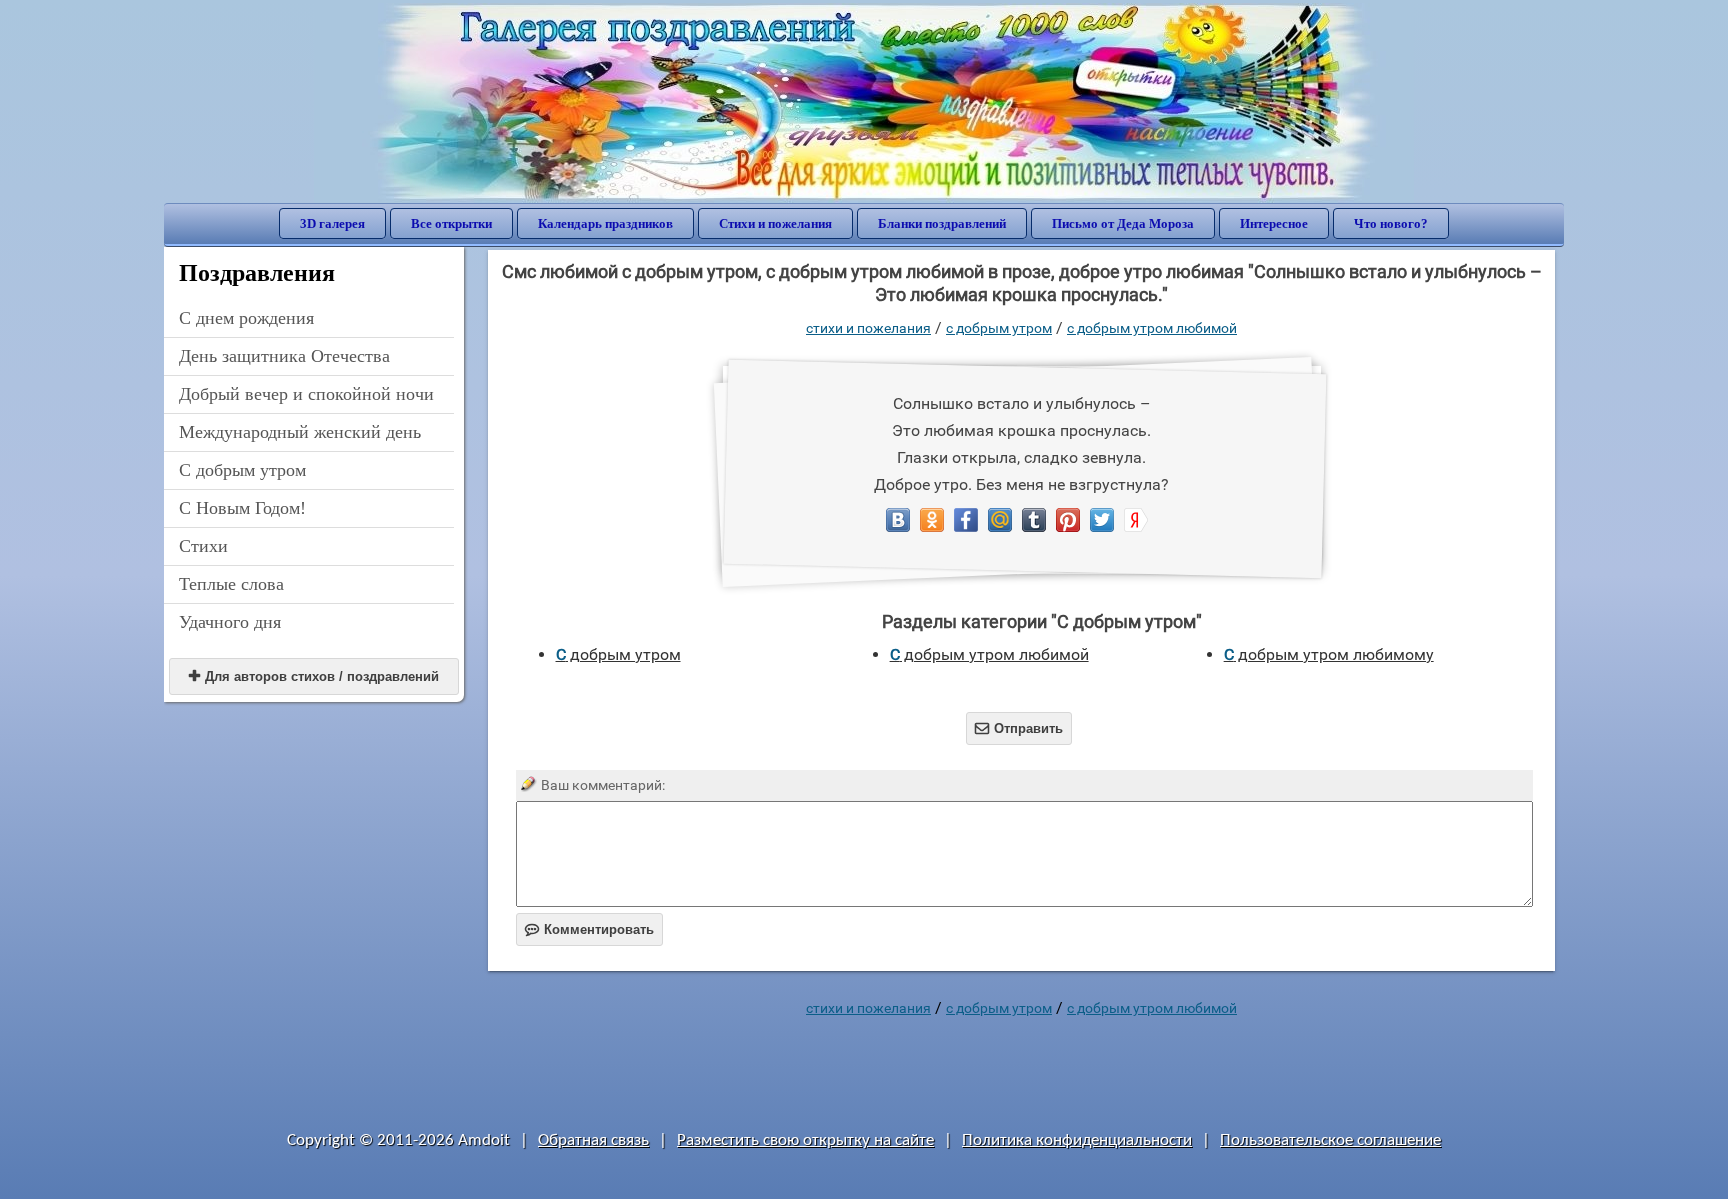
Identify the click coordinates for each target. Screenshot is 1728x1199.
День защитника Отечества (284, 356)
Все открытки (451, 223)
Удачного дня (230, 622)
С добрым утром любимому (1329, 654)
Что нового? (1391, 223)
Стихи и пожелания (775, 223)
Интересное (1274, 223)
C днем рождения (246, 318)
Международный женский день (300, 432)
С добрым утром (242, 470)
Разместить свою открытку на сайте (805, 1140)
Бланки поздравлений (942, 223)
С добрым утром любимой (1152, 328)
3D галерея (332, 223)
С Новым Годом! (242, 508)
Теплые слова (231, 584)
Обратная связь (593, 1140)
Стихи (203, 546)
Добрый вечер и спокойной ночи (306, 394)
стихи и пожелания (868, 328)
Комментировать (589, 929)
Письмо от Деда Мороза (1123, 223)
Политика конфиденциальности (1077, 1140)
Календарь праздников (605, 223)
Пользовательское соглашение (1330, 1140)
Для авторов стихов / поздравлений (314, 676)
